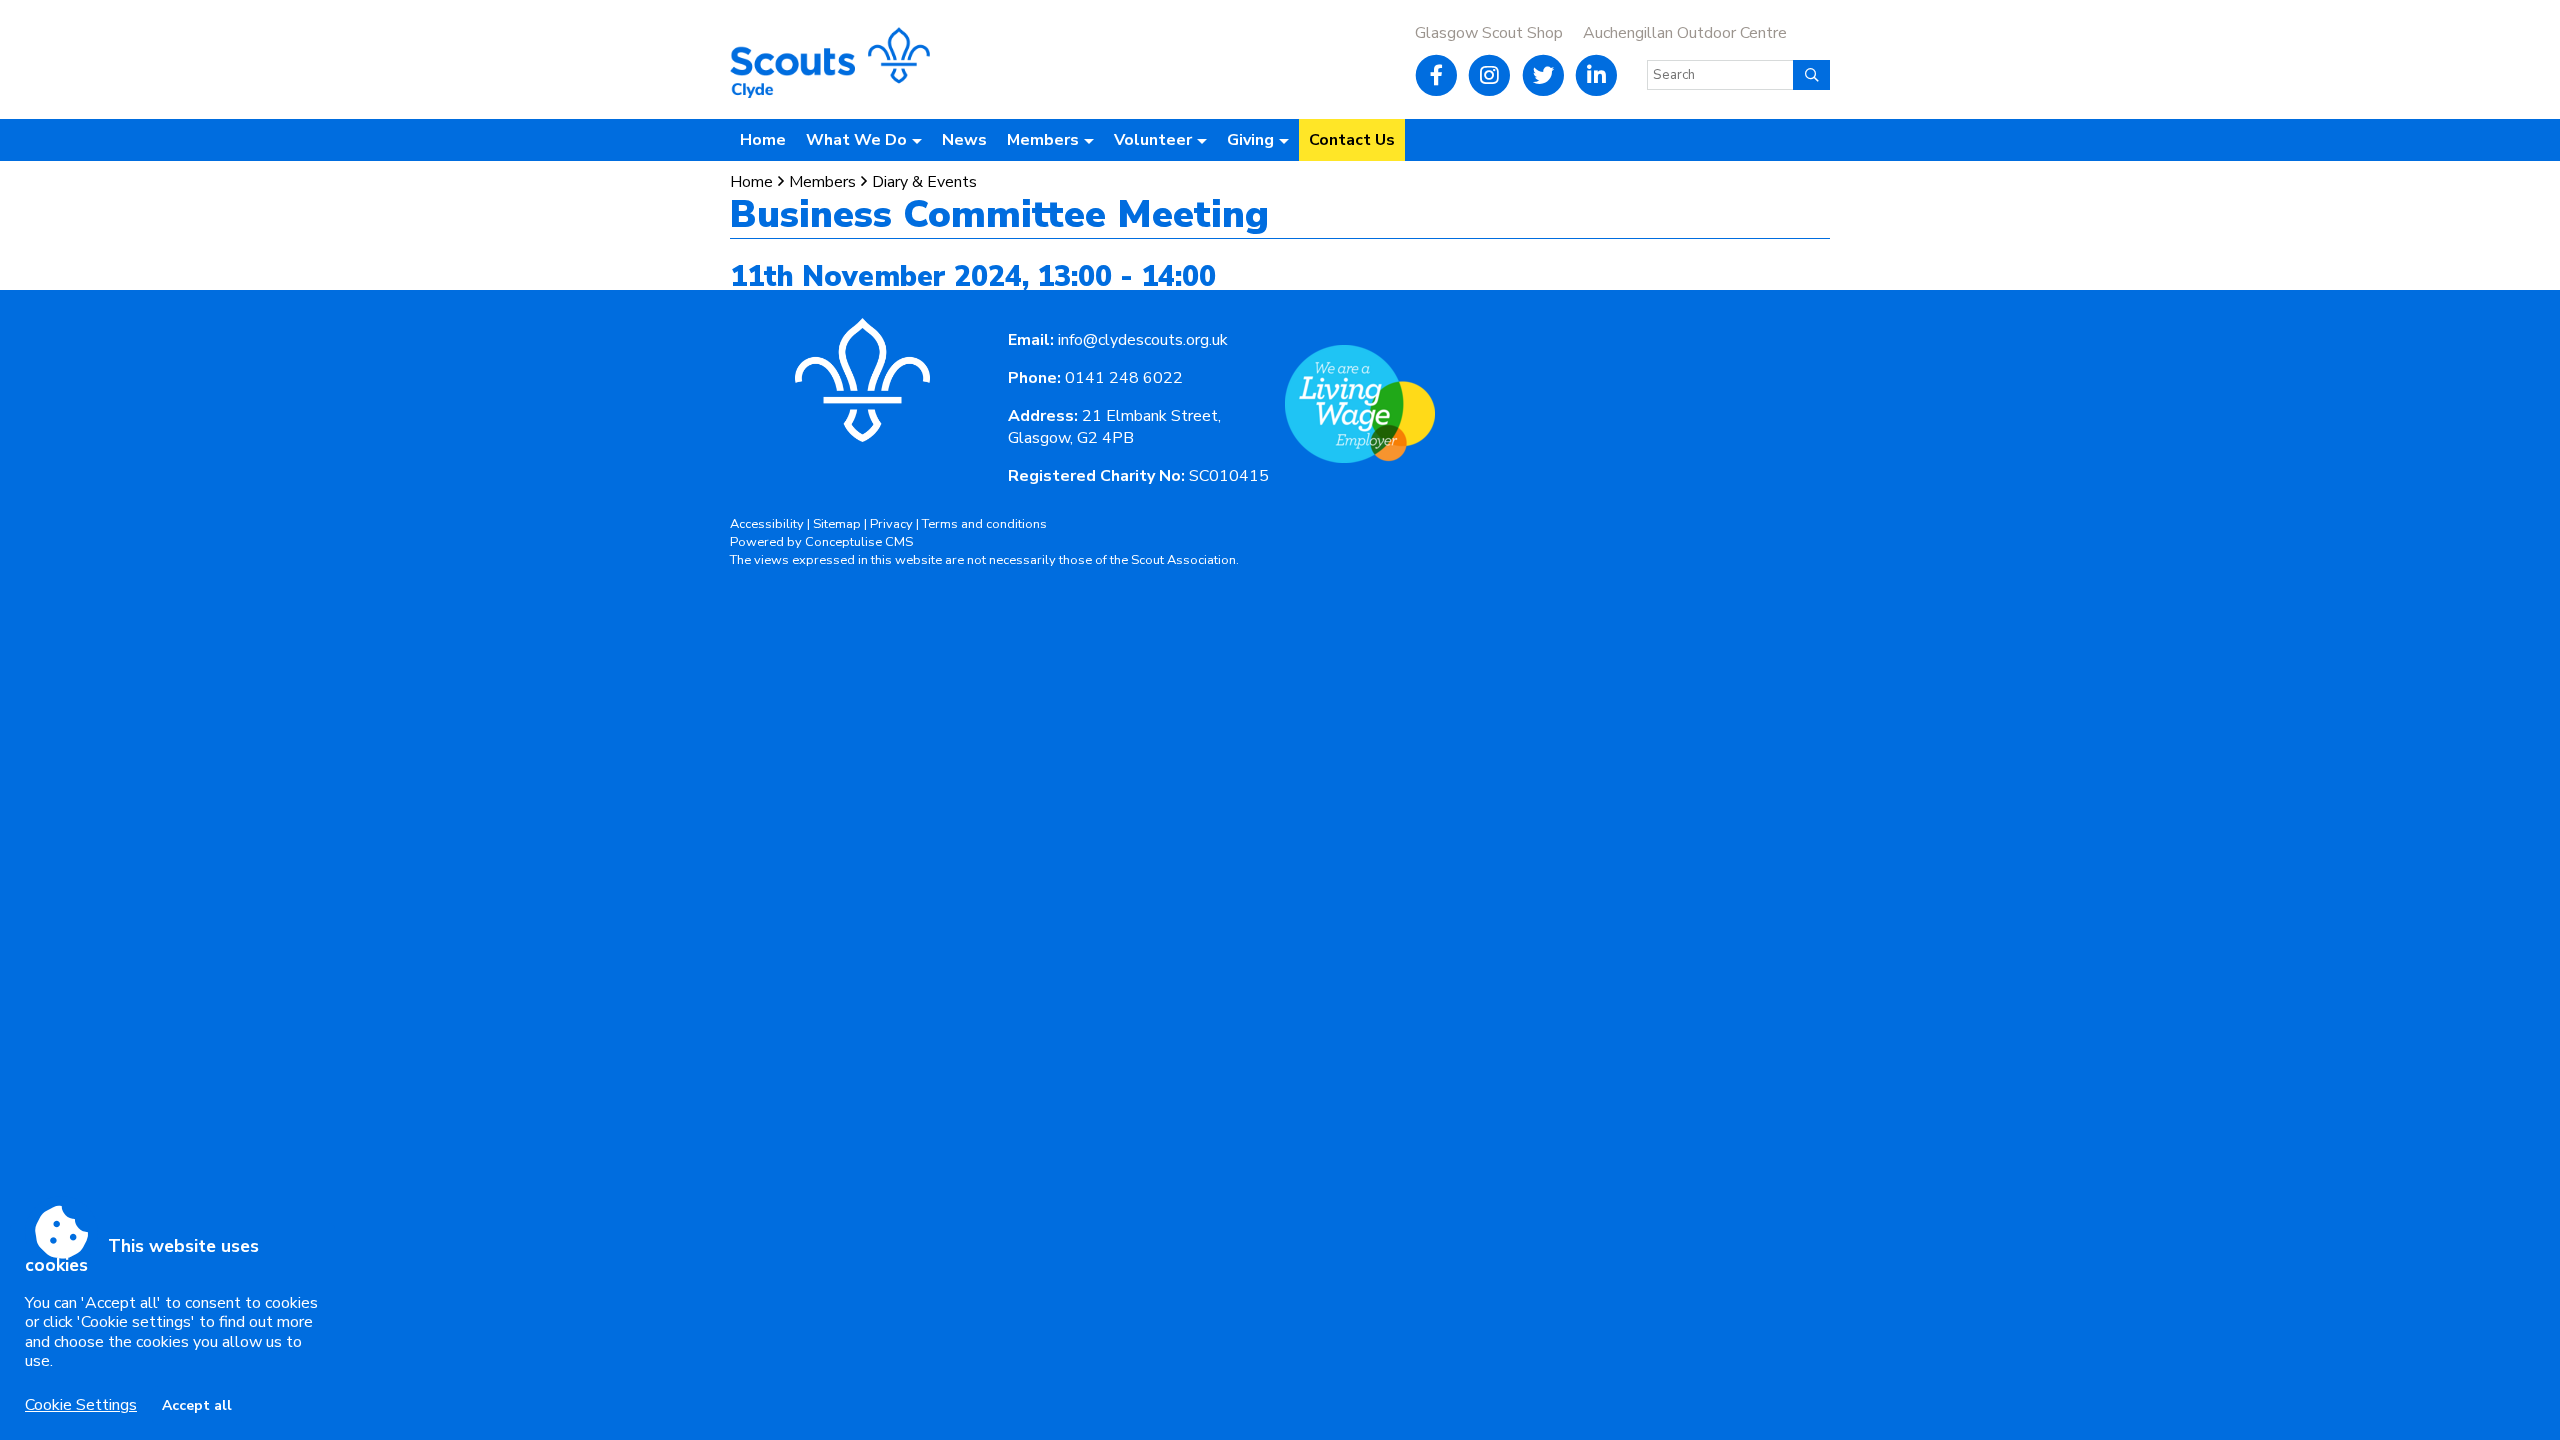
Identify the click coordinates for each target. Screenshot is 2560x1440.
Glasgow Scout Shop (1489, 33)
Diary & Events (924, 182)
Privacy (891, 524)
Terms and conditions (984, 524)
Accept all (197, 1405)
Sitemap (837, 524)
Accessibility (767, 524)
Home (763, 140)
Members (822, 182)
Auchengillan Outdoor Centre (1685, 33)
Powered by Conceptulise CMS (821, 542)
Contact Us (1352, 140)
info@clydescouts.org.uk (1143, 340)
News (964, 140)
